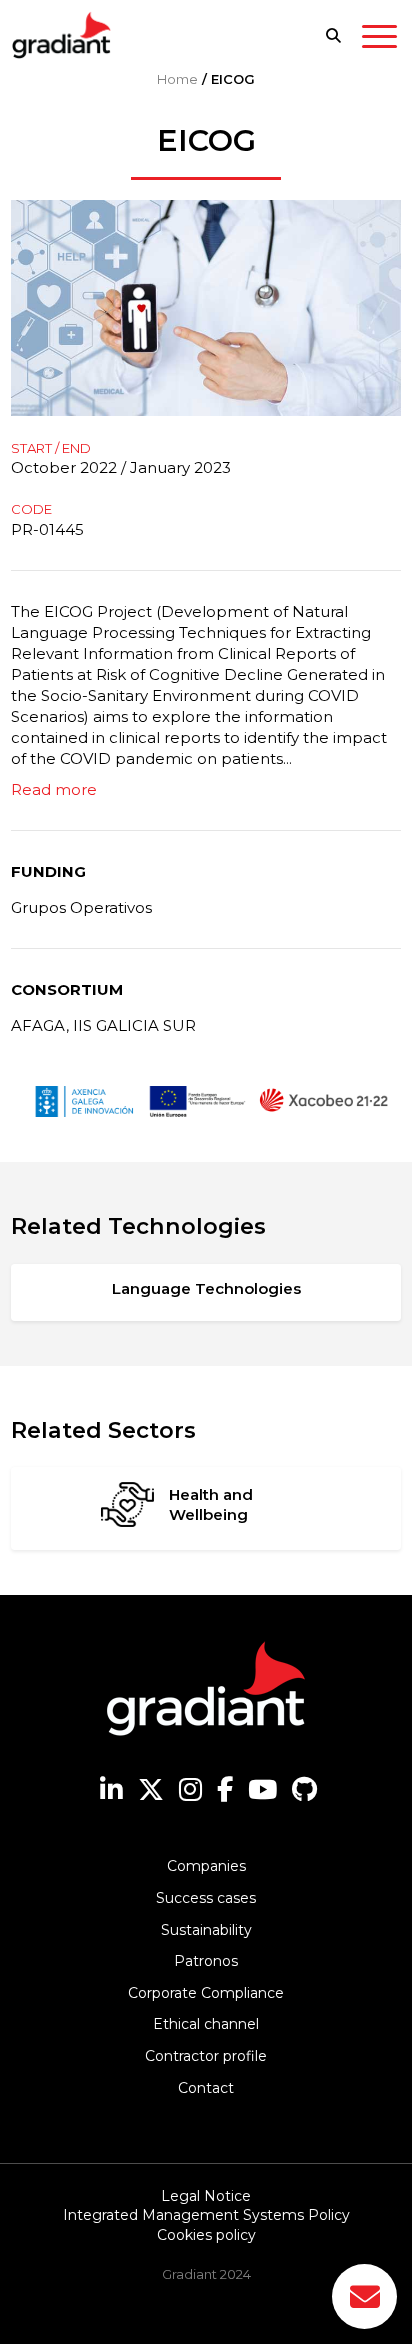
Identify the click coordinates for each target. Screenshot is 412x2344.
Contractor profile (206, 2056)
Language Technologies (206, 1288)
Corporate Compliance (206, 1993)
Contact (206, 2088)
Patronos (206, 1961)
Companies (206, 1866)
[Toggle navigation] (379, 40)
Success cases (206, 1898)
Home (177, 79)
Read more (54, 789)
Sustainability (206, 1930)
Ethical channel (206, 2024)
